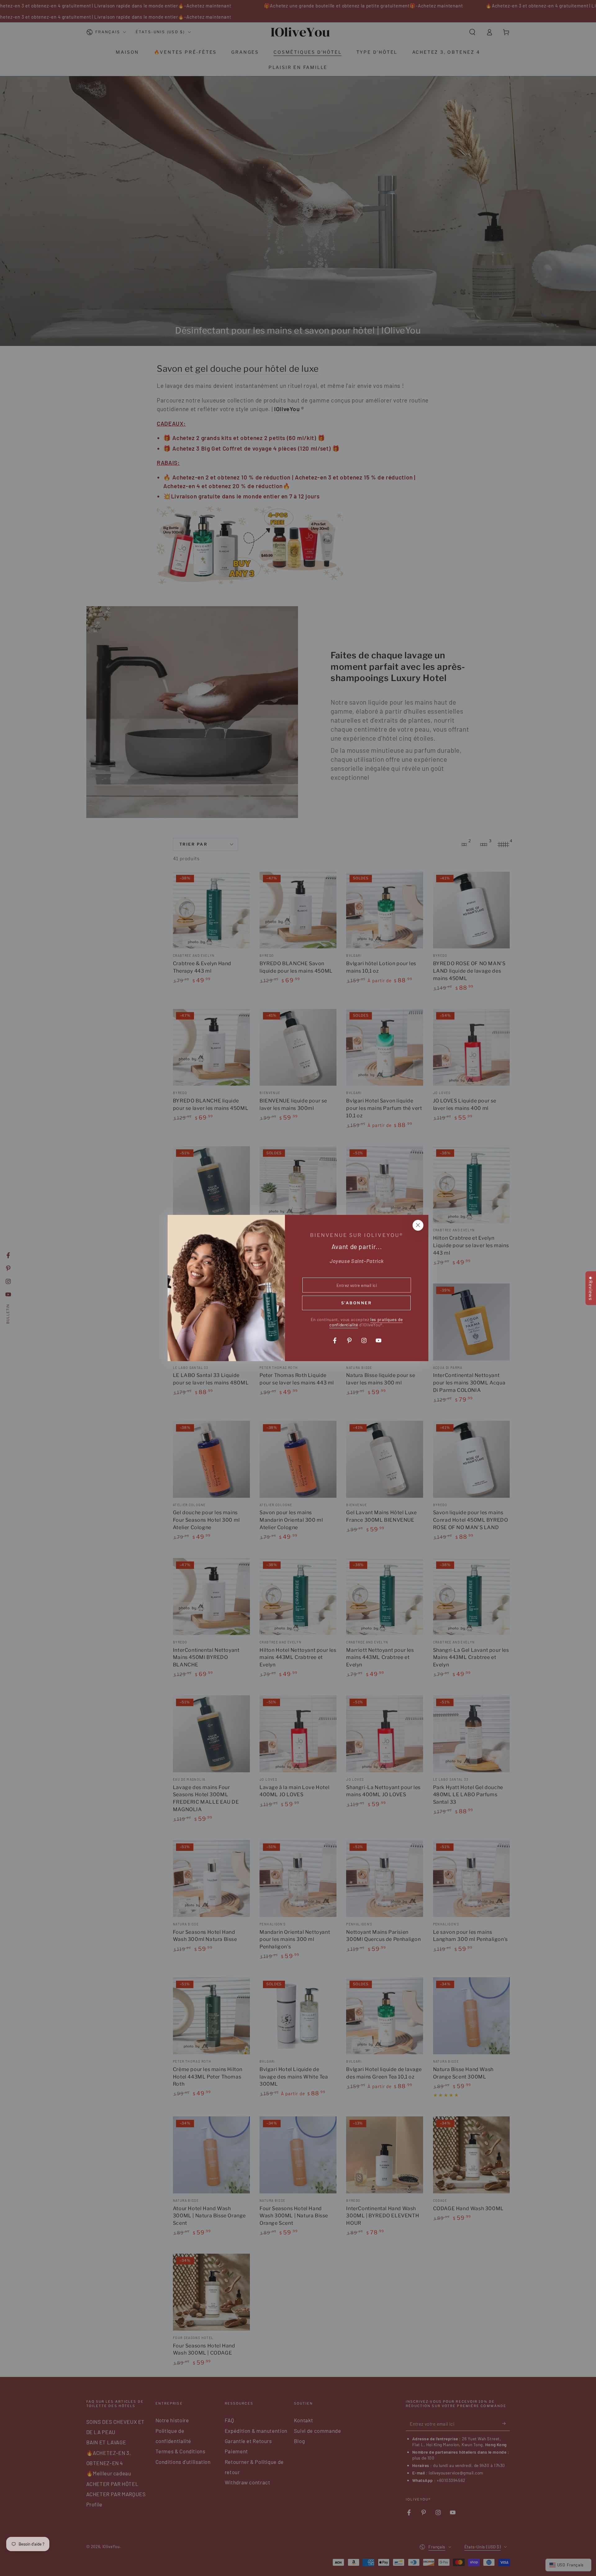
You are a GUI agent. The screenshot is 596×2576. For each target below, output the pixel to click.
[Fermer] (418, 1225)
